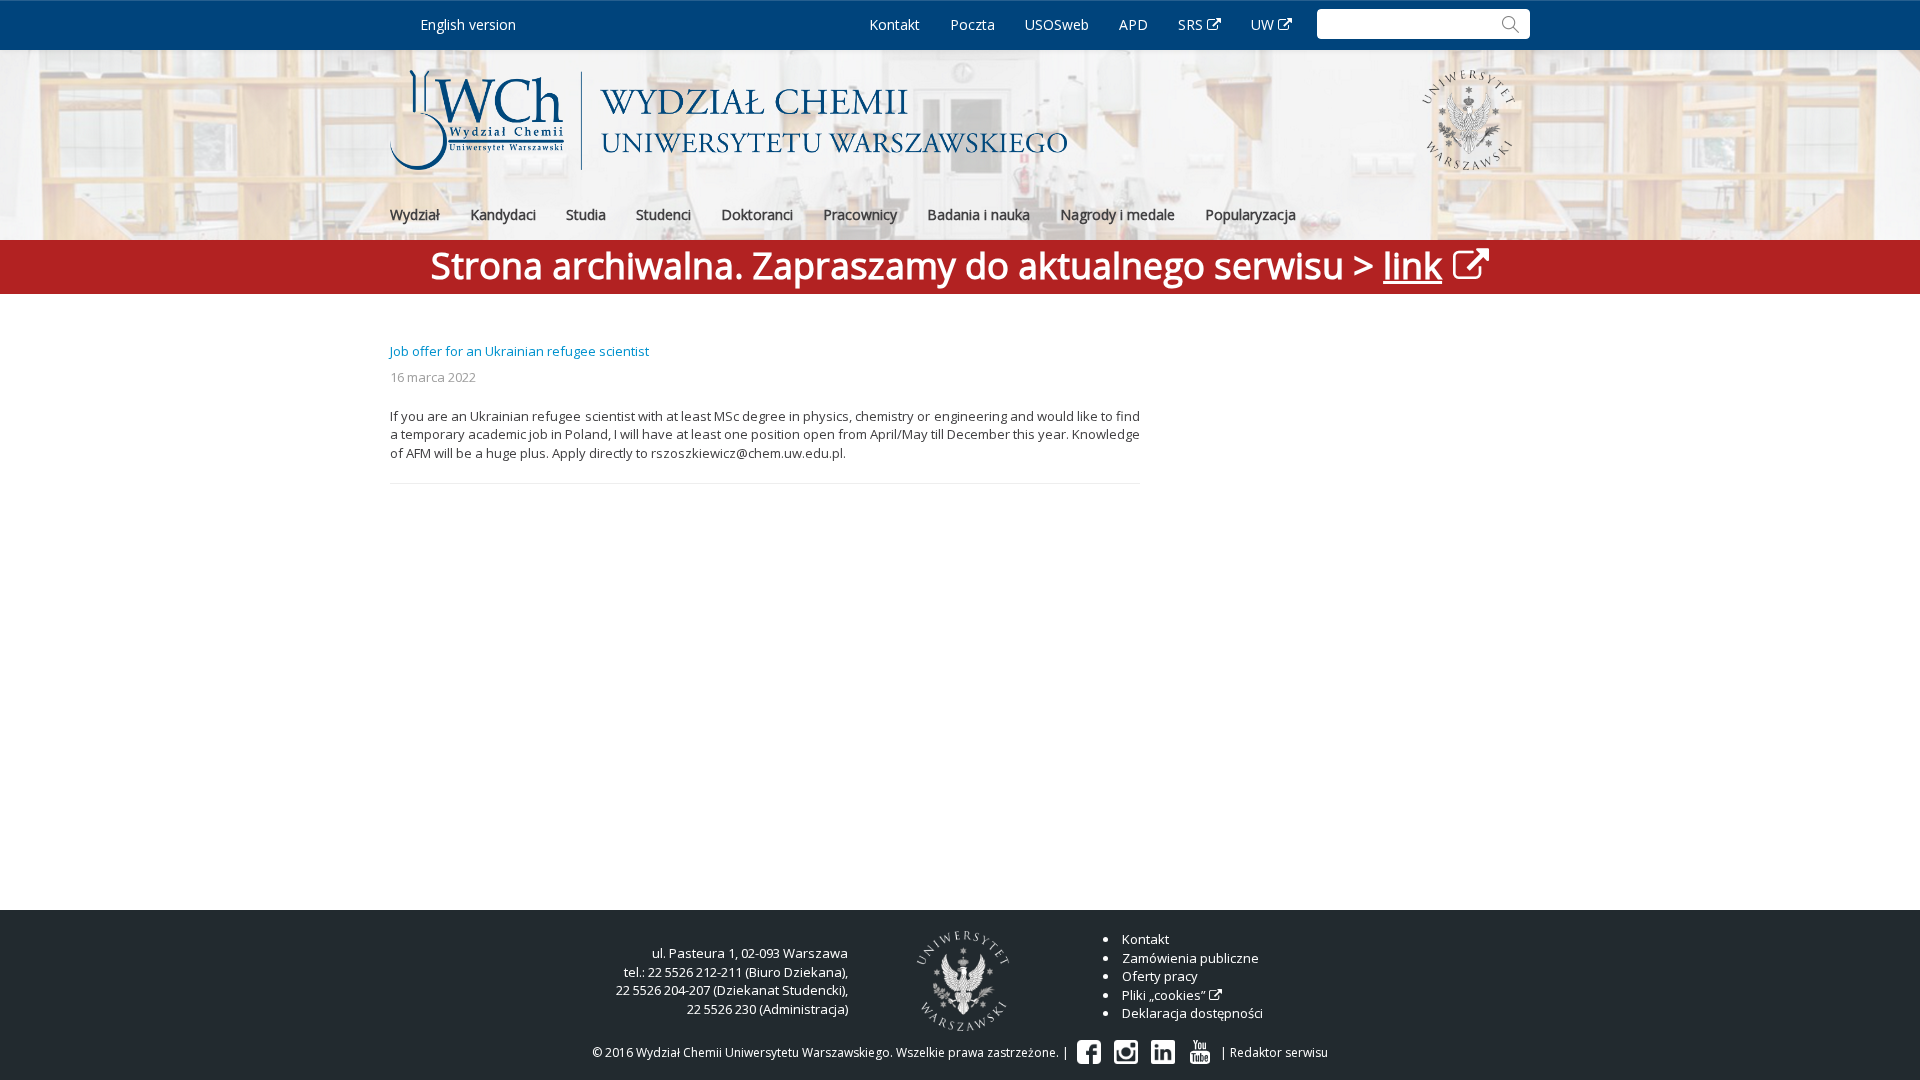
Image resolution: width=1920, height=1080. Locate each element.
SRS (1190, 24)
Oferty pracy (1160, 976)
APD (1133, 24)
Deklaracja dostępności (1192, 1013)
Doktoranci (757, 214)
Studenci (663, 214)
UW (1262, 24)
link (1412, 265)
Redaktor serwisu (1279, 1052)
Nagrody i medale (1117, 214)
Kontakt (894, 24)
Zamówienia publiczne (1190, 958)
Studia (586, 214)
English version (468, 24)
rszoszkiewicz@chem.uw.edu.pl (747, 453)
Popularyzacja (1250, 214)
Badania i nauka (978, 214)
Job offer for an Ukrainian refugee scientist (519, 351)
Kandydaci (503, 214)
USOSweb (1057, 24)
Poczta (972, 24)
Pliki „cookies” (1164, 995)
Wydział (415, 214)
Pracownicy (860, 214)
